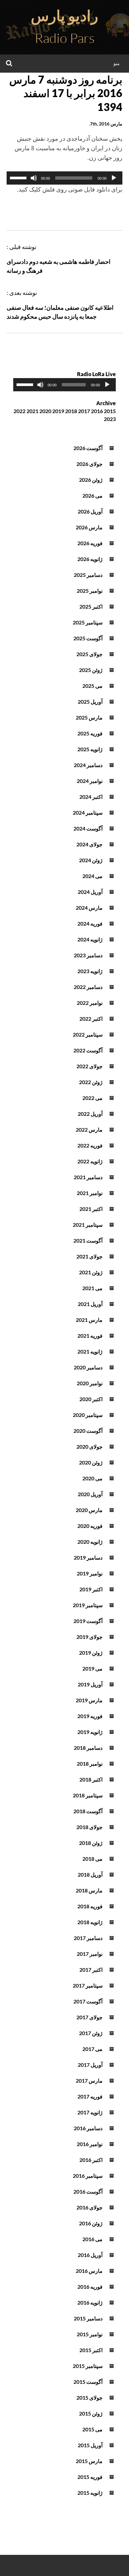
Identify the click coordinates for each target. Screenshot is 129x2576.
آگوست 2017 (88, 2001)
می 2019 (92, 1668)
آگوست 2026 (88, 448)
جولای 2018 (89, 1827)
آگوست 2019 (88, 1621)
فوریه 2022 (90, 1145)
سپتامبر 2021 (88, 1225)
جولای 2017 (89, 2017)
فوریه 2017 (90, 2096)
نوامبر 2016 (90, 2144)
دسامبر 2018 (88, 1748)
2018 (71, 411)
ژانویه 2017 (90, 2112)
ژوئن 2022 (91, 1082)
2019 (58, 411)
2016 (97, 411)
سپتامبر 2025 (88, 622)
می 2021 (92, 1288)
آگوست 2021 (88, 1240)
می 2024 (92, 876)
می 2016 (92, 2239)
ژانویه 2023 (90, 971)
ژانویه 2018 (90, 1922)
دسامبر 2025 (88, 575)
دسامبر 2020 (88, 1367)
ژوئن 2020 (91, 1462)
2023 (110, 419)
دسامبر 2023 (88, 955)
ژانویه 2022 (90, 1161)
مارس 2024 (89, 908)
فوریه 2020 (90, 1526)
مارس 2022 (89, 1129)
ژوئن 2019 (91, 1653)
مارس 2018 (89, 1890)
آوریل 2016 (90, 2255)
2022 (20, 411)
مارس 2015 (89, 2461)
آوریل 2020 (90, 1494)
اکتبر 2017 (91, 1970)
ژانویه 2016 (90, 2302)
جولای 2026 (89, 464)
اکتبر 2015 (91, 2350)
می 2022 (92, 1098)
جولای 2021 (89, 1256)
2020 (45, 411)
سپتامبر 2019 (88, 1605)
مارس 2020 (89, 1510)
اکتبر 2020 (91, 1399)
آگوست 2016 (88, 2191)
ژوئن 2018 (91, 1843)
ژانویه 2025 (90, 749)
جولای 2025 (89, 654)
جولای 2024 (89, 844)
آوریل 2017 (90, 2065)
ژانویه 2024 (90, 939)
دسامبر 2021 (88, 1177)
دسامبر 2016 (88, 2128)
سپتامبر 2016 (88, 2176)
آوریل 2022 (90, 1114)
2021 (32, 411)
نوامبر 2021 (90, 1193)
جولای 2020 (89, 1447)
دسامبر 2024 (88, 765)
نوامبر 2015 (90, 2334)
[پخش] (114, 178)
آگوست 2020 (88, 1431)
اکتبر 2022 (91, 1019)
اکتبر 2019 (91, 1589)
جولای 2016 (89, 2207)
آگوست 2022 (88, 1050)
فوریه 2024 (90, 923)
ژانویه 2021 (90, 1351)
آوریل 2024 (90, 892)
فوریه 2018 (90, 1906)
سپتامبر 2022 (88, 1034)
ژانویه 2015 (90, 2493)
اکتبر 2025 (91, 606)
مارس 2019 (89, 1700)
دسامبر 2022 (88, 987)
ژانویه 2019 (90, 1732)
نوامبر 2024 (90, 781)
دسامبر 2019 (88, 1557)
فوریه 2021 (90, 1336)
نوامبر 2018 (90, 1764)
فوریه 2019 (90, 1716)
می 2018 (92, 1859)
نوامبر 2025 (90, 591)
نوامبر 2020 (90, 1383)
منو (117, 63)
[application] (64, 178)
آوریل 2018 (90, 1874)
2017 (84, 411)
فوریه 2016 (90, 2287)
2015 (110, 411)
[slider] (19, 177)
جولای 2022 (89, 1066)
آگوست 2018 (88, 1811)
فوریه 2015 (90, 2477)
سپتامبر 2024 (88, 812)
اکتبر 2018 (91, 1779)
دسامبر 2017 (88, 1938)
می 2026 (92, 495)
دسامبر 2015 (88, 2318)
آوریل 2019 (90, 1684)
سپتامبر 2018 (88, 1795)
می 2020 (92, 1478)
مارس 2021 (89, 1320)
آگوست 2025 (88, 638)
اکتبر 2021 (91, 1209)
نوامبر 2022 (90, 1003)
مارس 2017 (89, 2081)
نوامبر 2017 (90, 1954)
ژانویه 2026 (90, 559)
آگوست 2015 (88, 2382)
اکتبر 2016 (91, 2160)
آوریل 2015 (90, 2445)
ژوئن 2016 (91, 2223)
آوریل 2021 (90, 1304)
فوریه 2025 (90, 733)
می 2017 (92, 2049)
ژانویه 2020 (90, 1542)
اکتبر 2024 (91, 797)
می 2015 (92, 2429)
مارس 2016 (89, 2271)
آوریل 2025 (90, 702)
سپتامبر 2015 (88, 2366)
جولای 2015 (89, 2398)
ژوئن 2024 (91, 860)
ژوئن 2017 (91, 2033)
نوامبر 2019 (90, 1573)
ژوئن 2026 (91, 480)
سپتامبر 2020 (88, 1415)
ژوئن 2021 (91, 1272)
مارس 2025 (89, 717)
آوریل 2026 (90, 511)
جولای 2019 (89, 1637)
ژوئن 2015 (91, 2413)
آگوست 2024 (88, 828)
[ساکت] (34, 178)
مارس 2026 (89, 527)
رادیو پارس (64, 16)
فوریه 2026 (90, 543)
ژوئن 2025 (91, 670)
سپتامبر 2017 (88, 1985)
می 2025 (92, 686)
